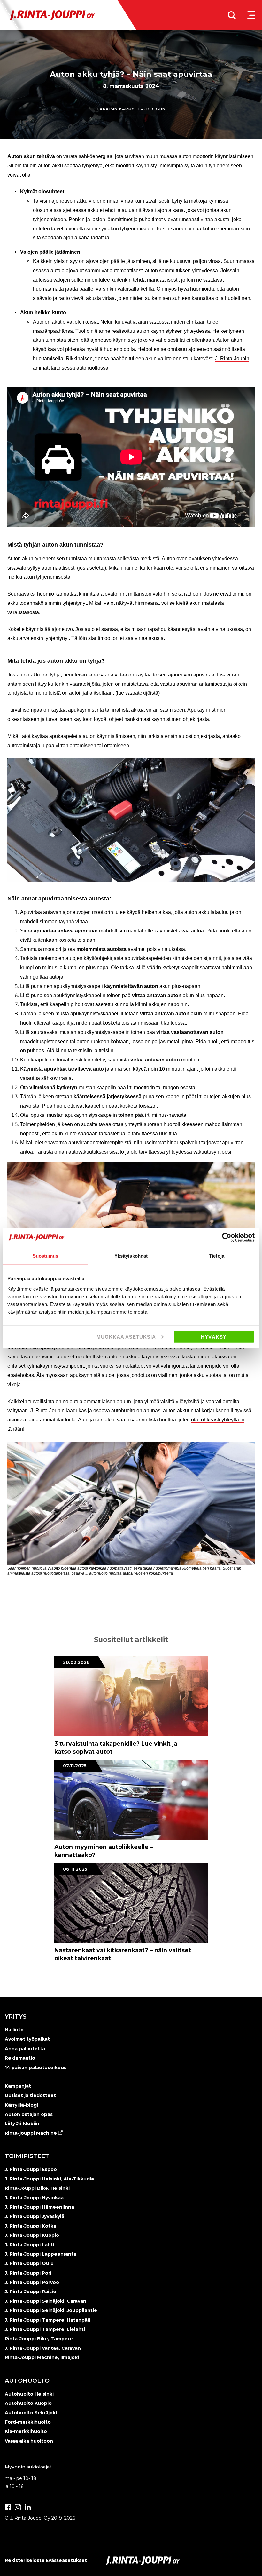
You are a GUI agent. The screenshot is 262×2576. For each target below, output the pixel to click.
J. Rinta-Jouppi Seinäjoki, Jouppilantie (51, 2310)
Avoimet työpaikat (27, 2039)
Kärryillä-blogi (21, 2105)
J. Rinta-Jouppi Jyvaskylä (35, 2216)
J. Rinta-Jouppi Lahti (30, 2245)
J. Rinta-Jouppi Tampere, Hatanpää (48, 2320)
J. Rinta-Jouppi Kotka (31, 2226)
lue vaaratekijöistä (138, 693)
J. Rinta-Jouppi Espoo (31, 2169)
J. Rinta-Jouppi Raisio (31, 2292)
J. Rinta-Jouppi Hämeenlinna (39, 2207)
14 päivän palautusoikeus (36, 2068)
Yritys (16, 2017)
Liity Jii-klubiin (22, 2124)
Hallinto (14, 2030)
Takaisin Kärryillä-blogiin (131, 109)
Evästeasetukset (66, 2560)
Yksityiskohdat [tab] (131, 1256)
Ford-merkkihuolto (28, 2422)
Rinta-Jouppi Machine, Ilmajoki (42, 2357)
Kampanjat (18, 2086)
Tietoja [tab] (217, 1256)
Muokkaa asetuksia (126, 1336)
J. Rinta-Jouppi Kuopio (32, 2235)
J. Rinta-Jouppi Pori (28, 2273)
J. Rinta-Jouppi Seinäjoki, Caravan (46, 2301)
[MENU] (251, 15)
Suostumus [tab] (46, 1256)
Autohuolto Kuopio (28, 2403)
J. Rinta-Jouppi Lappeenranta (41, 2254)
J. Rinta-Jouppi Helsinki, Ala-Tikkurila (49, 2179)
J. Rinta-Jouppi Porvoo (32, 2282)
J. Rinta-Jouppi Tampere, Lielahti (45, 2329)
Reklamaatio (20, 2058)
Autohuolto (27, 2381)
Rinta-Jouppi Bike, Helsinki (37, 2188)
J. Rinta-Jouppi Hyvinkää (34, 2198)
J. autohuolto (96, 1573)
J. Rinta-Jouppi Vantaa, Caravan (43, 2348)
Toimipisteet (27, 2156)
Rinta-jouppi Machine (31, 2133)
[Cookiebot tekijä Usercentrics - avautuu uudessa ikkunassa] (227, 1237)
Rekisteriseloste (25, 2560)
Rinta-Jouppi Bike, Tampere (39, 2339)
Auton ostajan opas (29, 2114)
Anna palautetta (25, 2049)
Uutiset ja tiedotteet (30, 2095)
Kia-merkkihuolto (26, 2431)
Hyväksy (214, 1336)
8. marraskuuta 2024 (131, 86)
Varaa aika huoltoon (29, 2441)
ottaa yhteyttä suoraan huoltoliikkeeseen (158, 1124)
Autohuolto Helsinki (29, 2394)
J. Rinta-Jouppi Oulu (29, 2263)
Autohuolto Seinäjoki (31, 2413)
